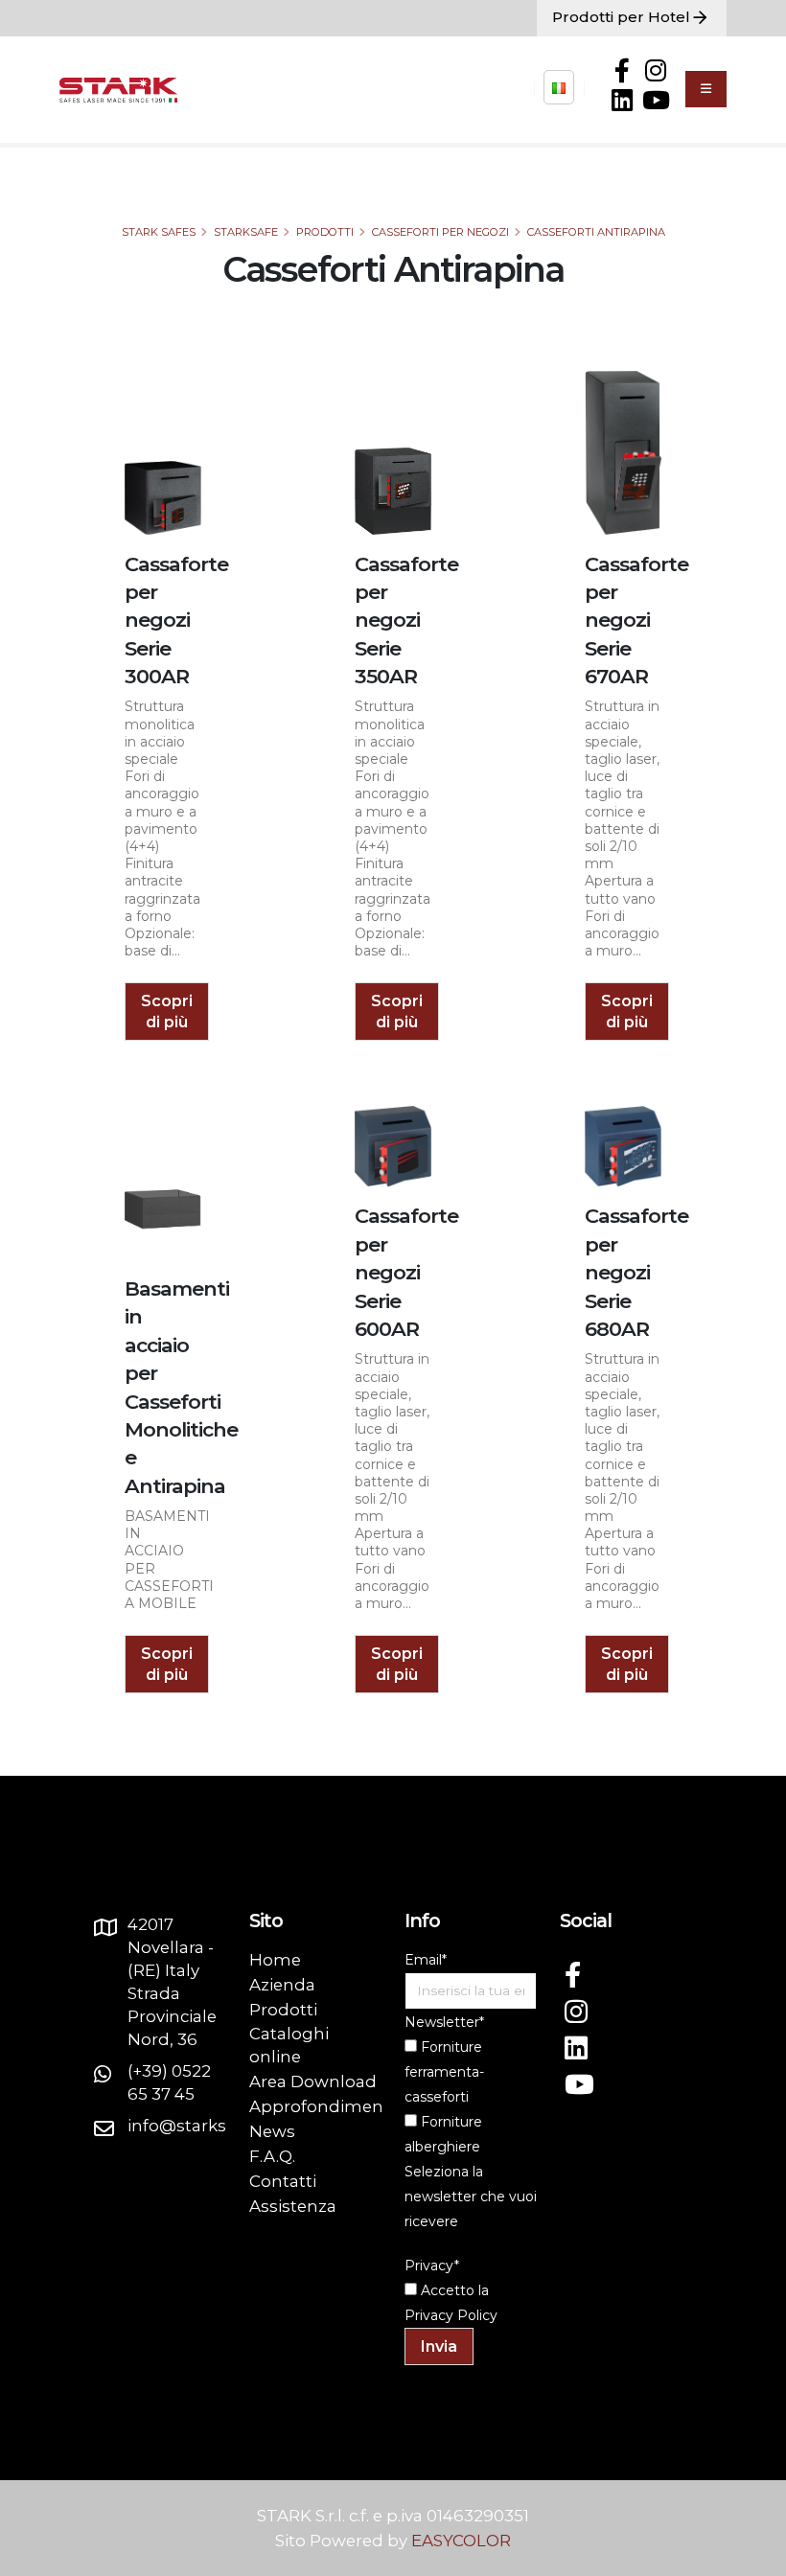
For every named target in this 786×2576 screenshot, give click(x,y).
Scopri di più (167, 1011)
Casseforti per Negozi (440, 232)
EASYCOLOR (461, 2541)
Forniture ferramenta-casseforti (444, 2072)
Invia (439, 2346)
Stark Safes (159, 232)
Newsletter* (444, 2022)
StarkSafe (246, 232)
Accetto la (453, 2290)
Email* (426, 1960)
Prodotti (325, 232)
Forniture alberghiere (443, 2134)
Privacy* (432, 2265)
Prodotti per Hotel (621, 17)
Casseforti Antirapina (596, 232)
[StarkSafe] (559, 87)
